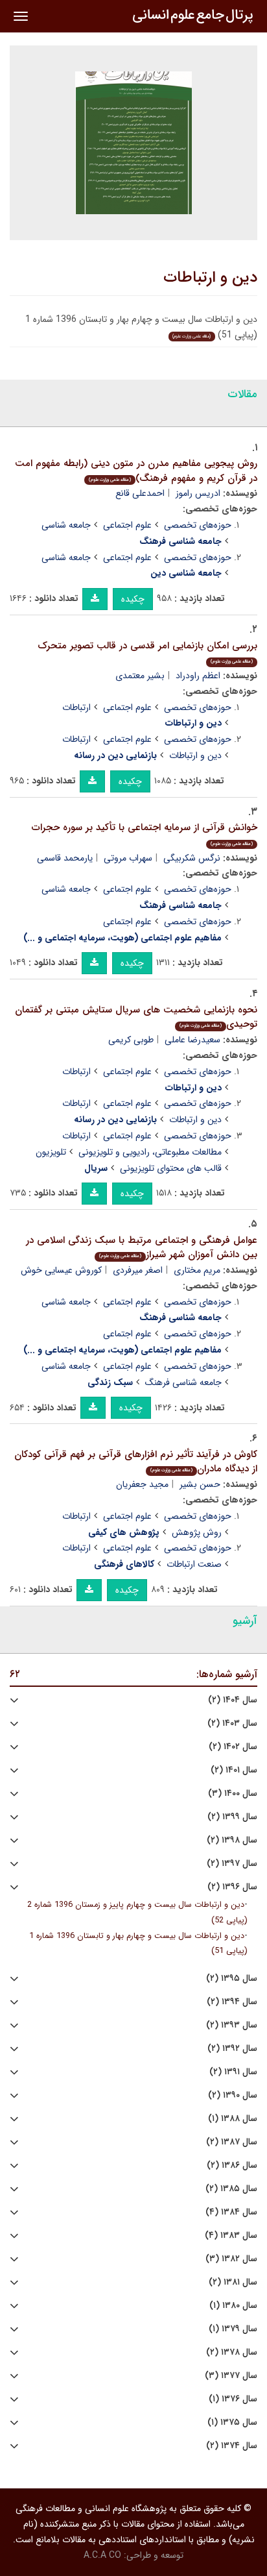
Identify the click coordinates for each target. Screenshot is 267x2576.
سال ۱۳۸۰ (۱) (233, 2306)
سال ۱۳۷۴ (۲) (232, 2446)
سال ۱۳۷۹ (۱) (233, 2329)
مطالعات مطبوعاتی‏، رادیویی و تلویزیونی (150, 1152)
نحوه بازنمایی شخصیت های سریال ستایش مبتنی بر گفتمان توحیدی (136, 1017)
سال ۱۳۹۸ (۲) (232, 1840)
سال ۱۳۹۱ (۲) (233, 2072)
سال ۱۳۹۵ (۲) (232, 1979)
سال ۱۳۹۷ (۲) (232, 1864)
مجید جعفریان (142, 1484)
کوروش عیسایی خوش (61, 1270)
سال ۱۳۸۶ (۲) (232, 2165)
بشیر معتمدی (140, 676)
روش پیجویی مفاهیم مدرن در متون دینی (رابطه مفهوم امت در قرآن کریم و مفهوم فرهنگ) (136, 471)
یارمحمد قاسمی (65, 858)
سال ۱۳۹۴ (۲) (232, 2002)
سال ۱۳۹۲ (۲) (232, 2049)
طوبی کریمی (131, 1040)
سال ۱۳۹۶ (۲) (232, 1887)
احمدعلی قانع (140, 493)
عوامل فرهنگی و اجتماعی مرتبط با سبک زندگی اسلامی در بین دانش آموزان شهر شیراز (142, 1248)
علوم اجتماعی (127, 525)
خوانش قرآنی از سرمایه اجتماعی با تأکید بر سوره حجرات (145, 834)
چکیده (133, 599)
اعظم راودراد (198, 676)
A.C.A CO (102, 2555)
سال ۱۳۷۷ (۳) (231, 2376)
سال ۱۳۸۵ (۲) (231, 2189)
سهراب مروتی (128, 858)
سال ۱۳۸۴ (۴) (231, 2212)
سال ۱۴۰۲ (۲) (233, 1747)
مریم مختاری (197, 1270)
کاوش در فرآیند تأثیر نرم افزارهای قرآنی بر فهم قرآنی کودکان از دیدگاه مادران (136, 1462)
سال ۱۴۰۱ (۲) (234, 1770)
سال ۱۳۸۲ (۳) (231, 2259)
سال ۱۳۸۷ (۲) (232, 2142)
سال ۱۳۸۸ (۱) (233, 2119)
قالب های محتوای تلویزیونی (171, 1168)
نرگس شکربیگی (192, 858)
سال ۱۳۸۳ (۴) (231, 2236)
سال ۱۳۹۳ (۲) (232, 2025)
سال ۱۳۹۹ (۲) (232, 1817)
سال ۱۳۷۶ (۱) (233, 2399)
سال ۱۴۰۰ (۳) (233, 1794)
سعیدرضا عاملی (192, 1040)
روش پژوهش (197, 1532)
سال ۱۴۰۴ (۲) (233, 1700)
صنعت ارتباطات (194, 1564)
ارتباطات (76, 707)
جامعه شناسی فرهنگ (183, 1382)
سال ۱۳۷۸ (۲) (232, 2352)
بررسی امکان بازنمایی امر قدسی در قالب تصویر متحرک (147, 652)
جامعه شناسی (66, 525)
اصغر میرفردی (138, 1270)
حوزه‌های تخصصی (198, 525)
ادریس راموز (198, 493)
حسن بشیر (200, 1484)
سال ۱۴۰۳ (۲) (232, 1723)
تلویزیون (51, 1152)
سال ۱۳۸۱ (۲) (233, 2282)
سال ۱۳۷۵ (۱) (232, 2423)
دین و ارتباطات (210, 278)
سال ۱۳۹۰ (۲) (233, 2095)
